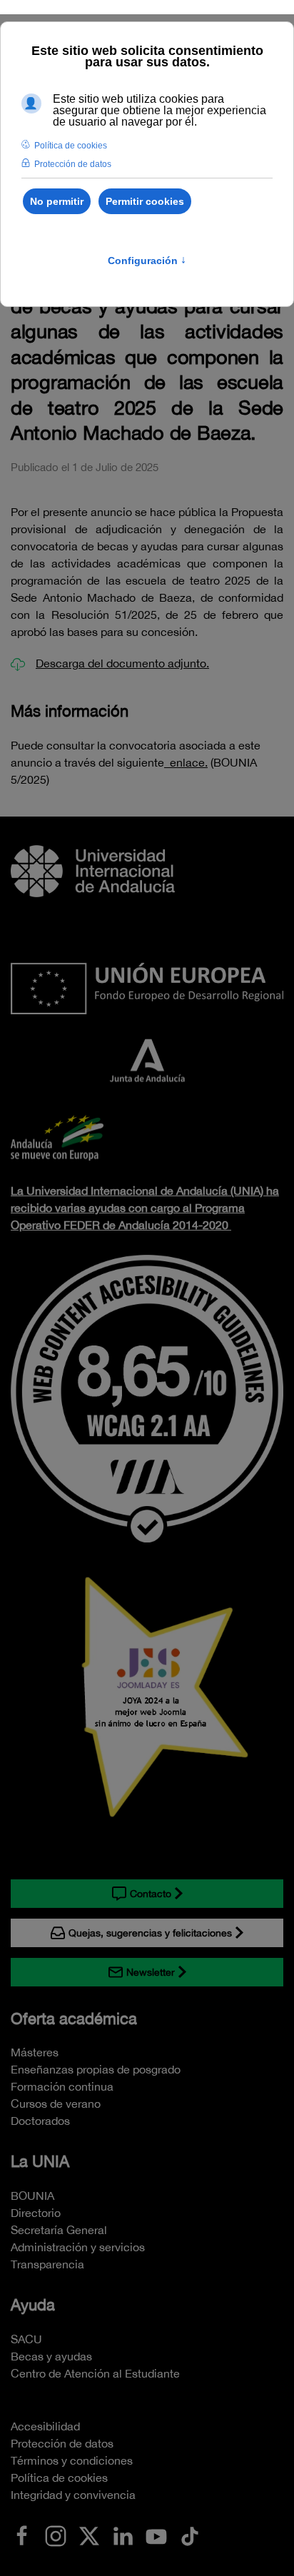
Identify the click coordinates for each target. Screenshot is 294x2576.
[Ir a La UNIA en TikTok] (190, 2535)
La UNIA (40, 2161)
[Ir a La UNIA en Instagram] (56, 2535)
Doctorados (40, 2121)
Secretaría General (59, 2230)
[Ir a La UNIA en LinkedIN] (123, 2535)
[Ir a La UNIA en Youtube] (156, 2535)
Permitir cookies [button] (145, 201)
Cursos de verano (56, 2103)
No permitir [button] (57, 201)
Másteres (35, 2052)
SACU (26, 2339)
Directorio (36, 2213)
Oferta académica (74, 2019)
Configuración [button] (147, 261)
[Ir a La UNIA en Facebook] (22, 2535)
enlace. (186, 762)
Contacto (151, 1894)
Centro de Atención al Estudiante (95, 2373)
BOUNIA (32, 2196)
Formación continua (62, 2086)
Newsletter (151, 1972)
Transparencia (47, 2264)
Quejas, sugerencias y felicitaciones (150, 1933)
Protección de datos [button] (73, 164)
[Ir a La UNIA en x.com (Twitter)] (89, 2535)
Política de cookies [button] (71, 146)
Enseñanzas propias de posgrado (96, 2069)
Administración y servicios (78, 2247)
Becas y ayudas (51, 2356)
